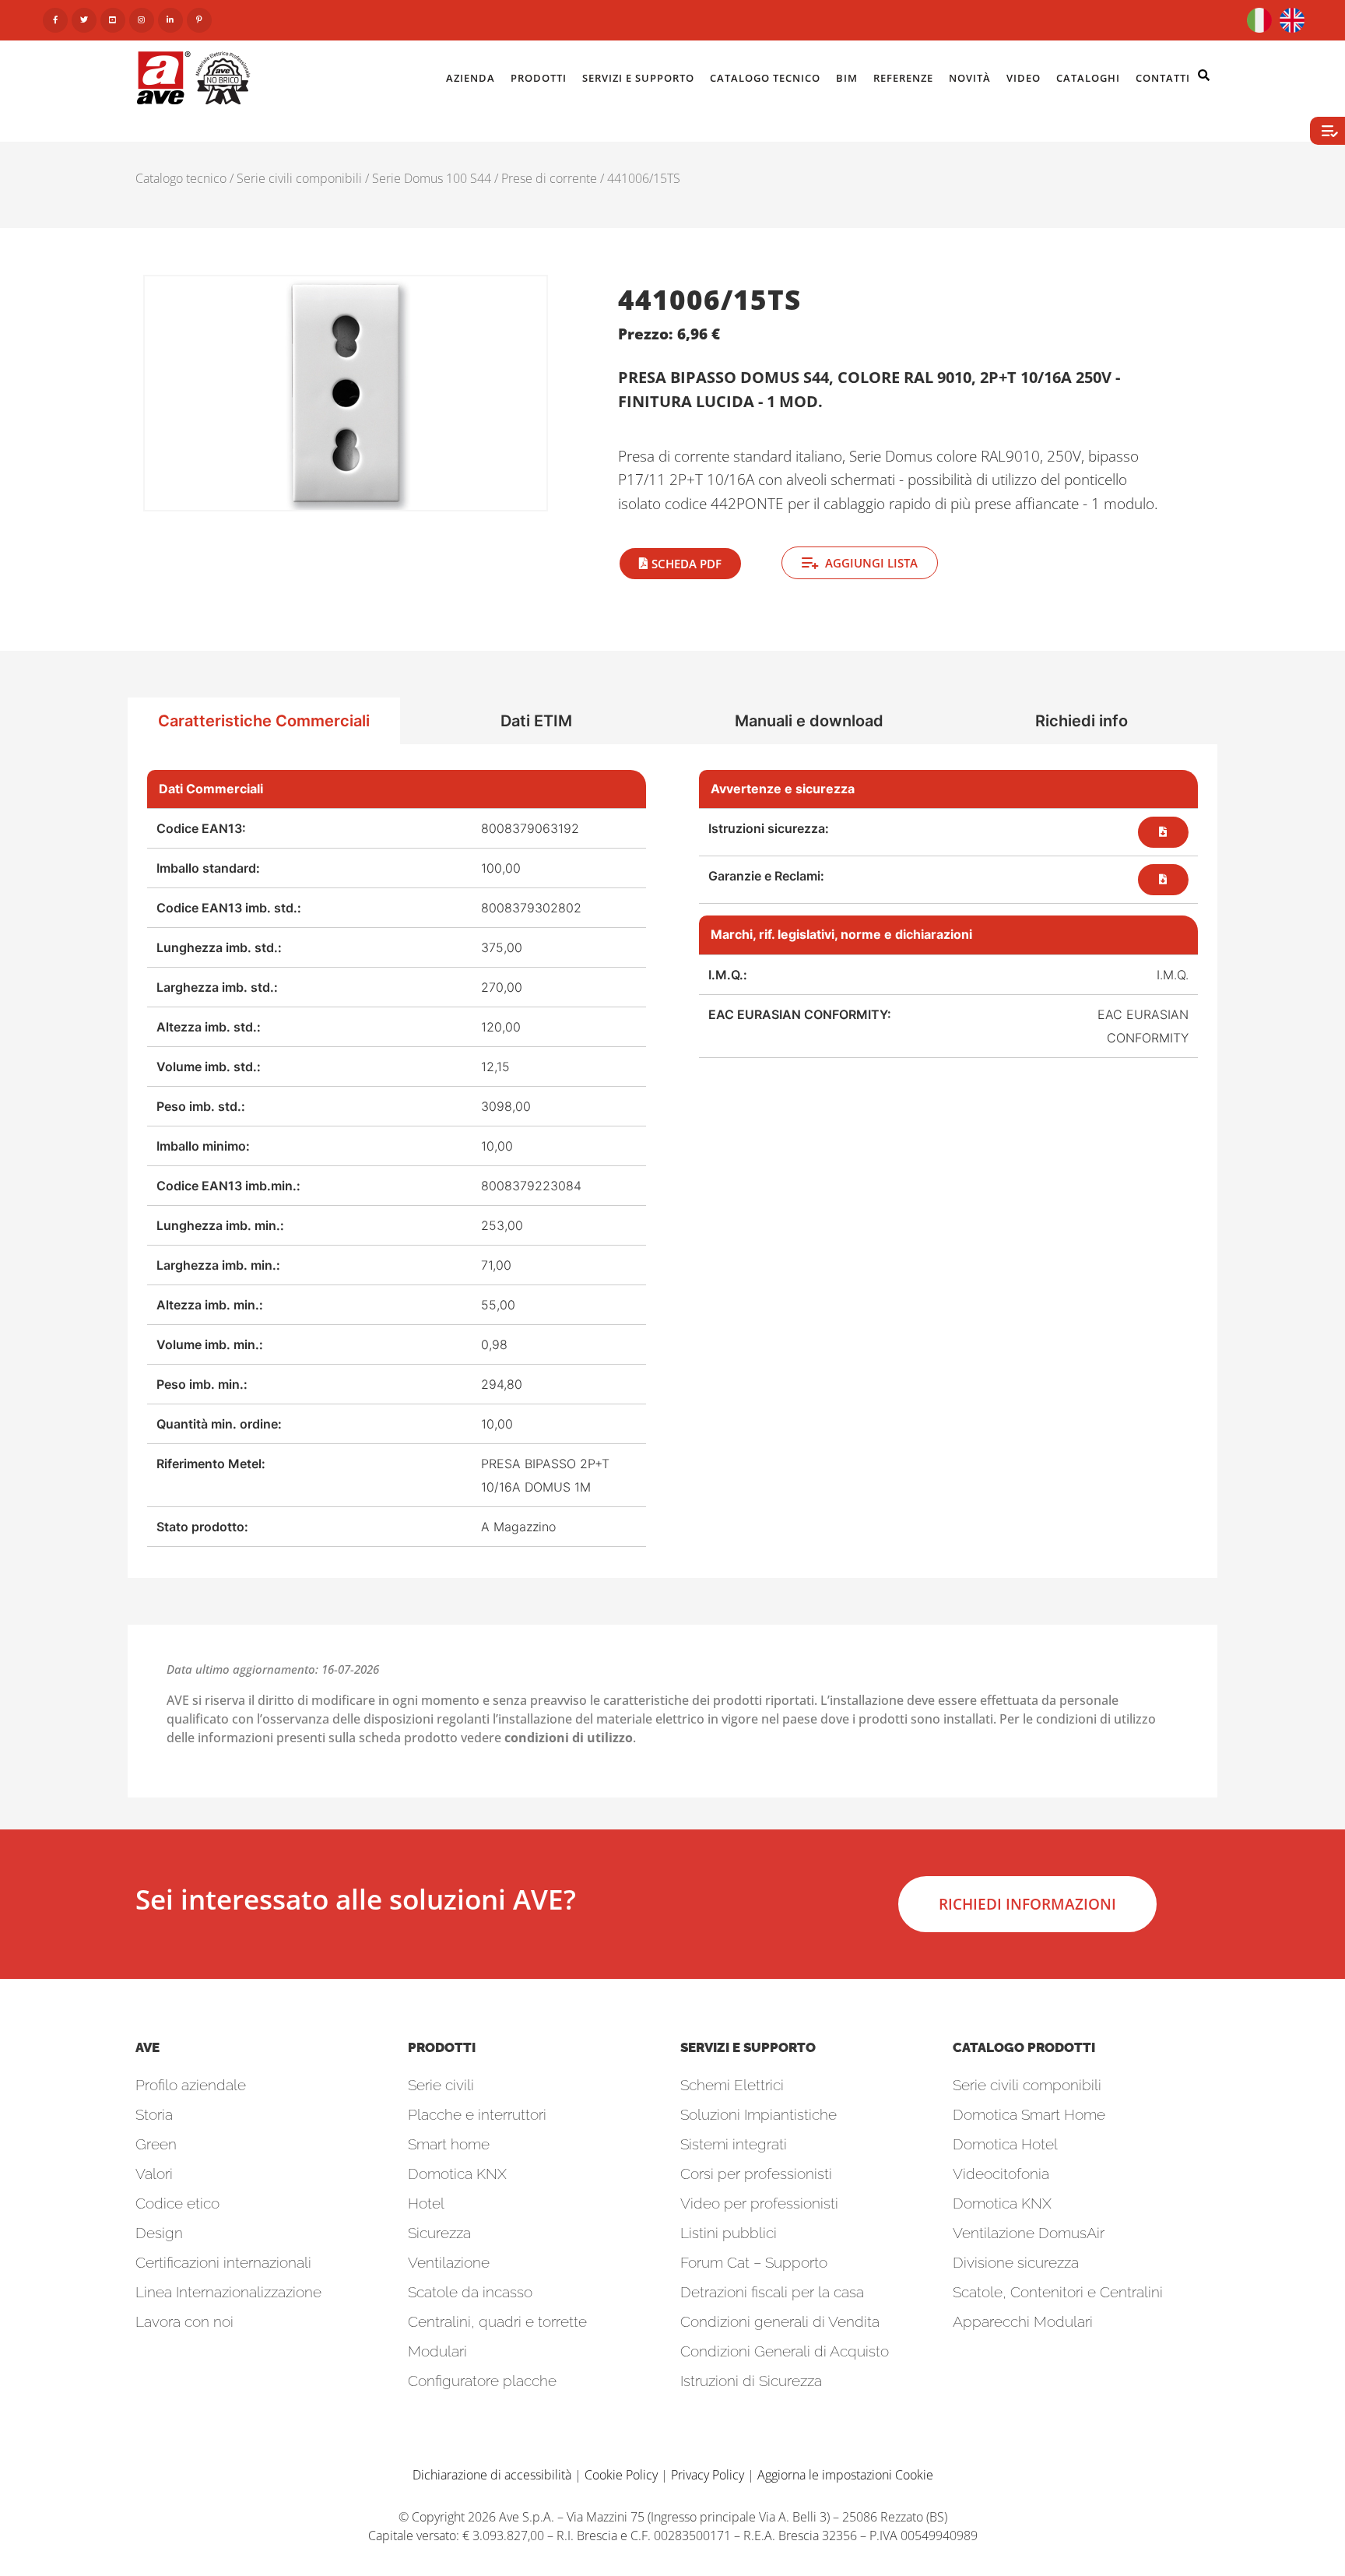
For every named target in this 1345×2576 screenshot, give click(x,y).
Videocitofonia (1001, 2174)
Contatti (1163, 78)
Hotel (426, 2203)
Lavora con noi (184, 2321)
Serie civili (441, 2085)
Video (1024, 78)
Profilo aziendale (191, 2085)
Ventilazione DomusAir (1029, 2233)
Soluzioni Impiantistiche (759, 2114)
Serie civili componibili (299, 178)
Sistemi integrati (734, 2144)
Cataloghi (1088, 78)
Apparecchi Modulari (1023, 2321)
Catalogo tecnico (181, 178)
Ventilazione (449, 2262)
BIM (847, 78)
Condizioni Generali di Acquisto (785, 2351)
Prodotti (539, 78)
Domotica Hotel (1005, 2144)
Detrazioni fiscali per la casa (772, 2292)
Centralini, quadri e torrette (497, 2321)
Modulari (437, 2351)
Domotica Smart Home (1029, 2114)
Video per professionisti (759, 2203)
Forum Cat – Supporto (754, 2262)
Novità (970, 78)
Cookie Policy (621, 2475)
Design (159, 2233)
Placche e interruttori (477, 2114)
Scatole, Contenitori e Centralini (1058, 2292)
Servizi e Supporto (638, 78)
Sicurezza (439, 2233)
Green (156, 2144)
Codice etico (177, 2203)
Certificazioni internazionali (223, 2262)
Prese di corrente (549, 178)
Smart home (449, 2144)
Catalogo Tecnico (765, 78)
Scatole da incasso (470, 2292)
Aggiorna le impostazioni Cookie (845, 2475)
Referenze (903, 78)
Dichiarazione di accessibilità (492, 2475)
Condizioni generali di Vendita (780, 2321)
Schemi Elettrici (732, 2085)
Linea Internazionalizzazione (228, 2292)
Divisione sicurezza (1016, 2262)
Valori (154, 2174)
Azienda (471, 78)
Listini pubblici (729, 2233)
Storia (154, 2114)
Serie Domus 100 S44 (432, 178)
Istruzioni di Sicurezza (751, 2381)
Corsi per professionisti (756, 2174)
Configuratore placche (482, 2381)
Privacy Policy (708, 2475)
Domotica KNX (457, 2174)
